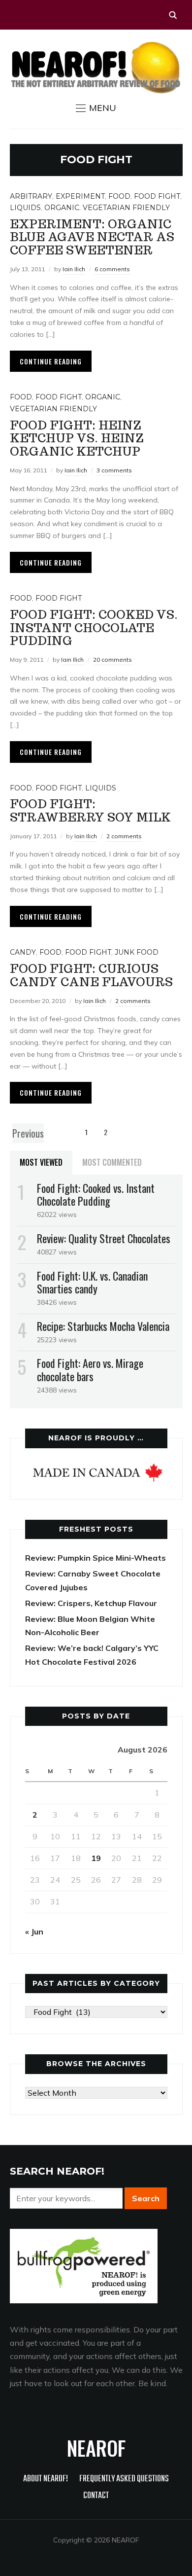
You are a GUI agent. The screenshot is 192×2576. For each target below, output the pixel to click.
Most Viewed (41, 1162)
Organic (62, 208)
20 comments (112, 660)
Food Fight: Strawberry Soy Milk (90, 810)
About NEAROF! (46, 2479)
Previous (28, 1133)
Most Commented (112, 1162)
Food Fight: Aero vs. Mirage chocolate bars (90, 1369)
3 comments (114, 470)
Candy (23, 952)
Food (119, 196)
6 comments (112, 269)
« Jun (34, 1932)
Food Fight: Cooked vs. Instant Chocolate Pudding (94, 628)
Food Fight (157, 196)
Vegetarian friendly (126, 208)
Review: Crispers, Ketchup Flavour (91, 1603)
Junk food (137, 952)
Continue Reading (51, 361)
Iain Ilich (74, 269)
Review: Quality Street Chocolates (104, 1238)
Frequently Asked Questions (124, 2479)
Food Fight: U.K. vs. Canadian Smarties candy (92, 1282)
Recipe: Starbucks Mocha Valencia (103, 1326)
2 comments (124, 836)
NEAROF (96, 2448)
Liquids (25, 208)
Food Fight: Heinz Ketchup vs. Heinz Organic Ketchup (77, 438)
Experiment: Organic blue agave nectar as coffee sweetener (92, 237)
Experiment (80, 196)
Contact (96, 2496)
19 (96, 1858)
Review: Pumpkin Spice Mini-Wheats (96, 1558)
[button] (96, 108)
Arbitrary (31, 196)
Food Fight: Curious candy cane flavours (91, 975)
